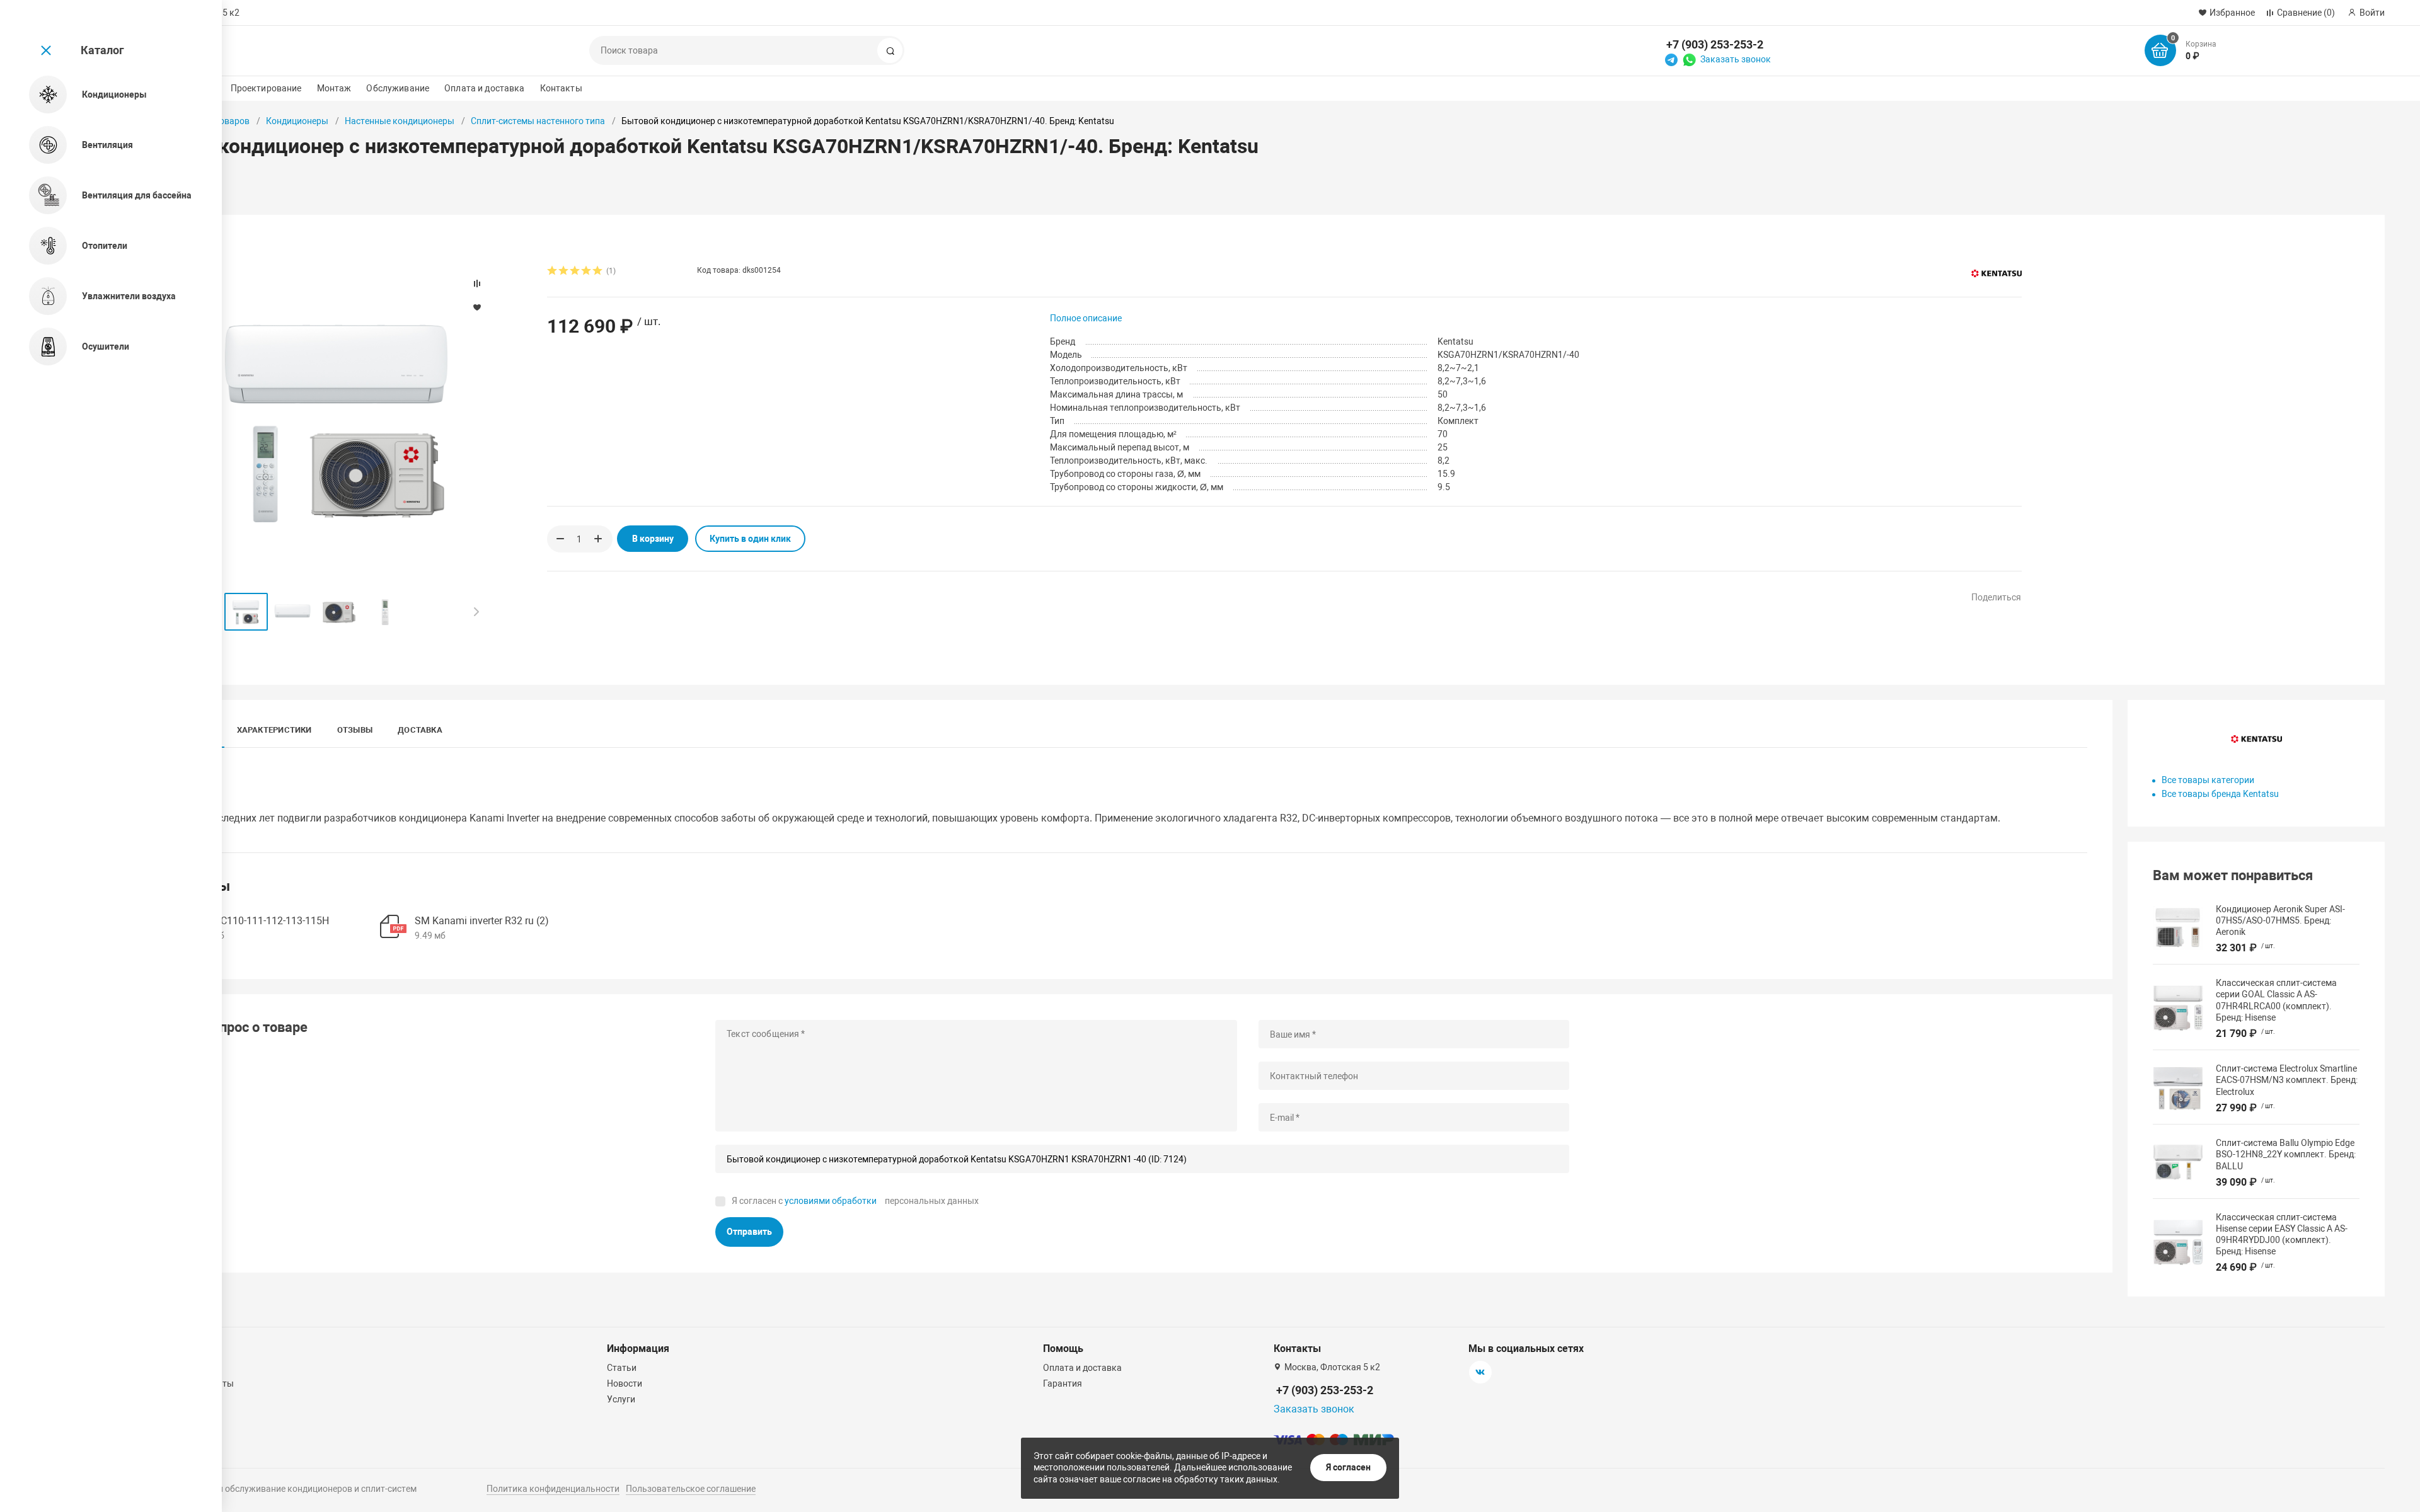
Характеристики (274, 730)
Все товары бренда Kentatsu (2220, 794)
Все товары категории (2208, 780)
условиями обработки (831, 1201)
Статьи (622, 1368)
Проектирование (266, 88)
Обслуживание (398, 88)
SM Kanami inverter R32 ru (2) (482, 921)
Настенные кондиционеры (400, 121)
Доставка (420, 730)
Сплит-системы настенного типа (538, 121)
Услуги (621, 1399)
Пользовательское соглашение (691, 1489)
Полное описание (1086, 318)
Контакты (561, 88)
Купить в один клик (750, 539)
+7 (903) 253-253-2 (1715, 44)
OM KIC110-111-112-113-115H (261, 921)
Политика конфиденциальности (553, 1489)
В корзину (653, 539)
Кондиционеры (297, 121)
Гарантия (1063, 1383)
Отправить (749, 1232)
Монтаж (334, 88)
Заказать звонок (1736, 59)
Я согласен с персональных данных (855, 1201)
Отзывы (355, 730)
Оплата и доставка (484, 88)
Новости (625, 1383)
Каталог (102, 50)
